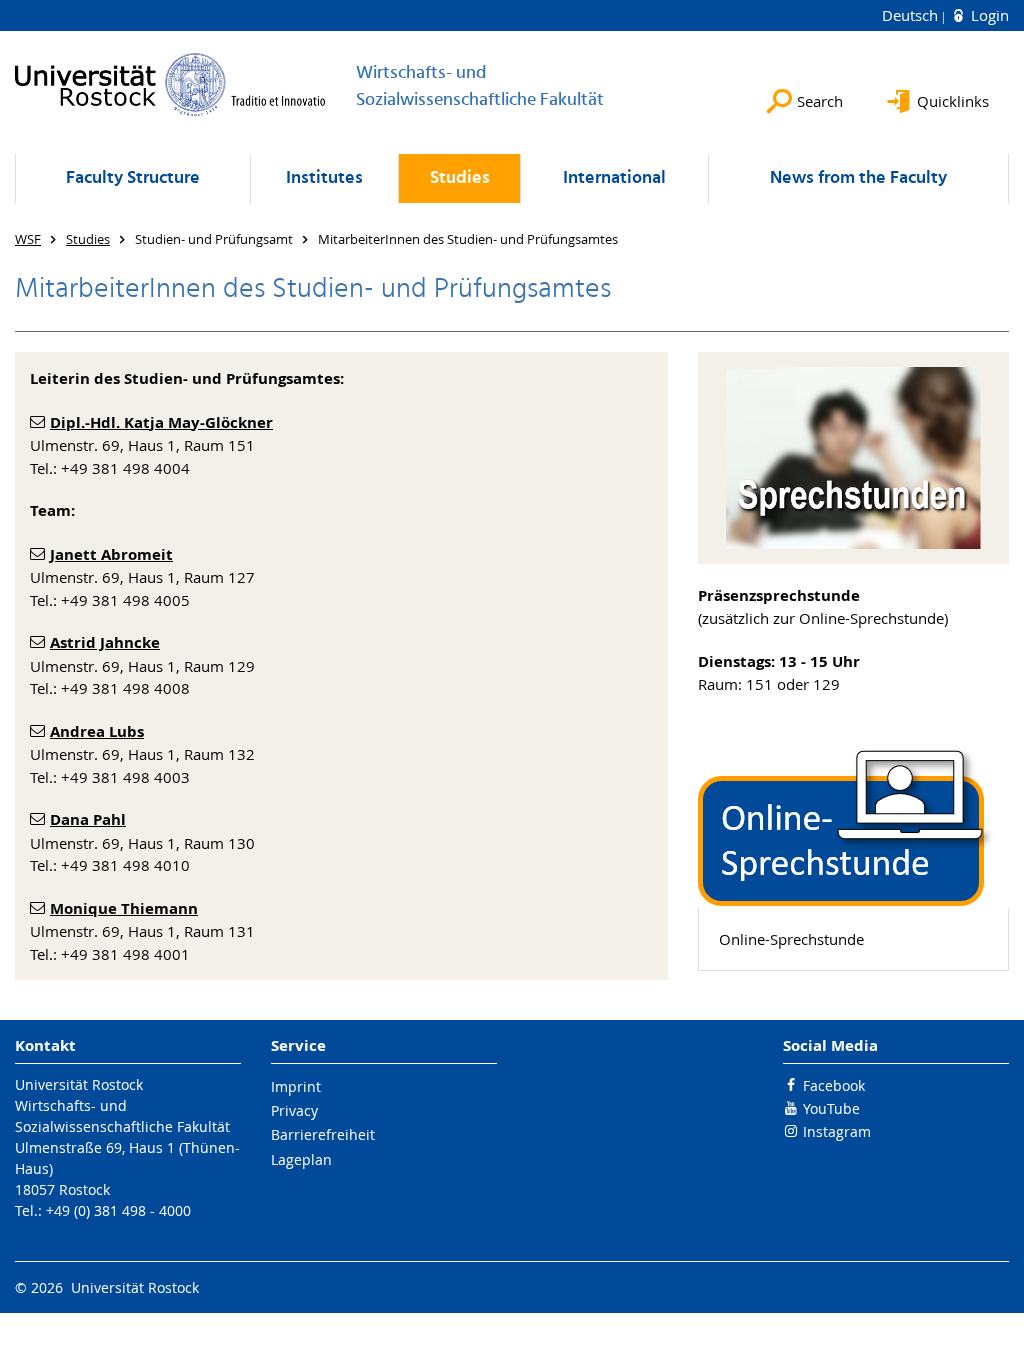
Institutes (324, 178)
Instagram (837, 1131)
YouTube (831, 1108)
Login (988, 15)
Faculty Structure (133, 178)
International (614, 178)
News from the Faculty (858, 178)
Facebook (834, 1085)
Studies (460, 178)
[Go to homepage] (170, 84)
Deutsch (912, 15)
